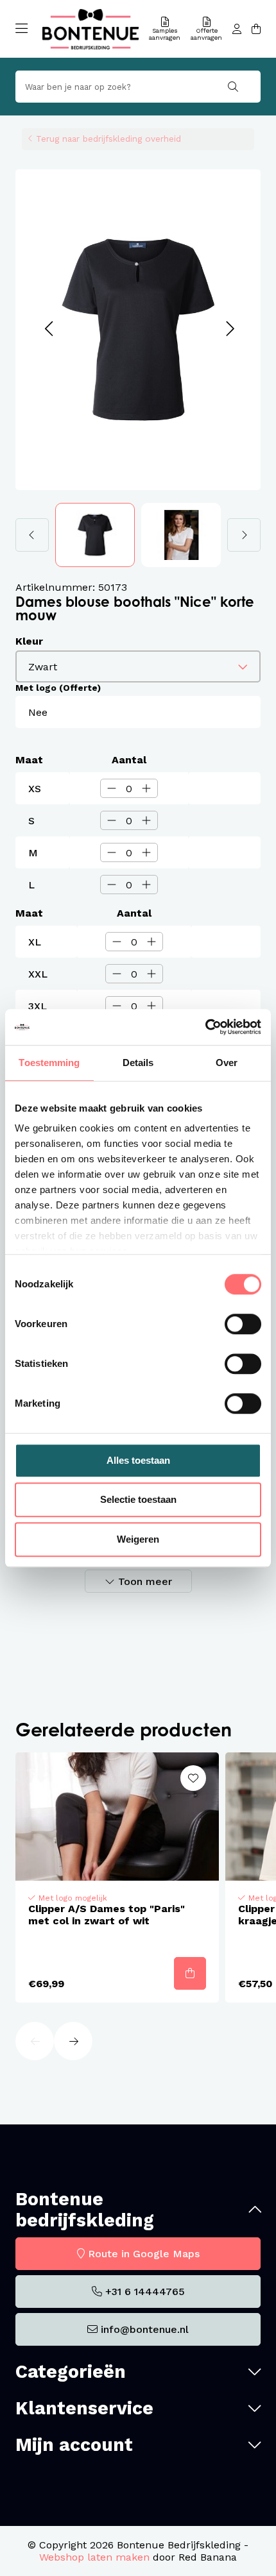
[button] (48, 329)
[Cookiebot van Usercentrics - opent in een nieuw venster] (205, 1027)
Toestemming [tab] (49, 1063)
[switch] (243, 1324)
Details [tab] (138, 1063)
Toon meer (145, 1581)
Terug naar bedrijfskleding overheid (108, 139)
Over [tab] (227, 1063)
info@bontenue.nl (145, 2329)
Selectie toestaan (138, 1499)
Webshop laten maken (94, 2557)
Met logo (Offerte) (58, 688)
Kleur (29, 641)
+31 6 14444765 (145, 2292)
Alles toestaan (138, 1460)
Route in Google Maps (144, 2254)
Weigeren (138, 1539)
